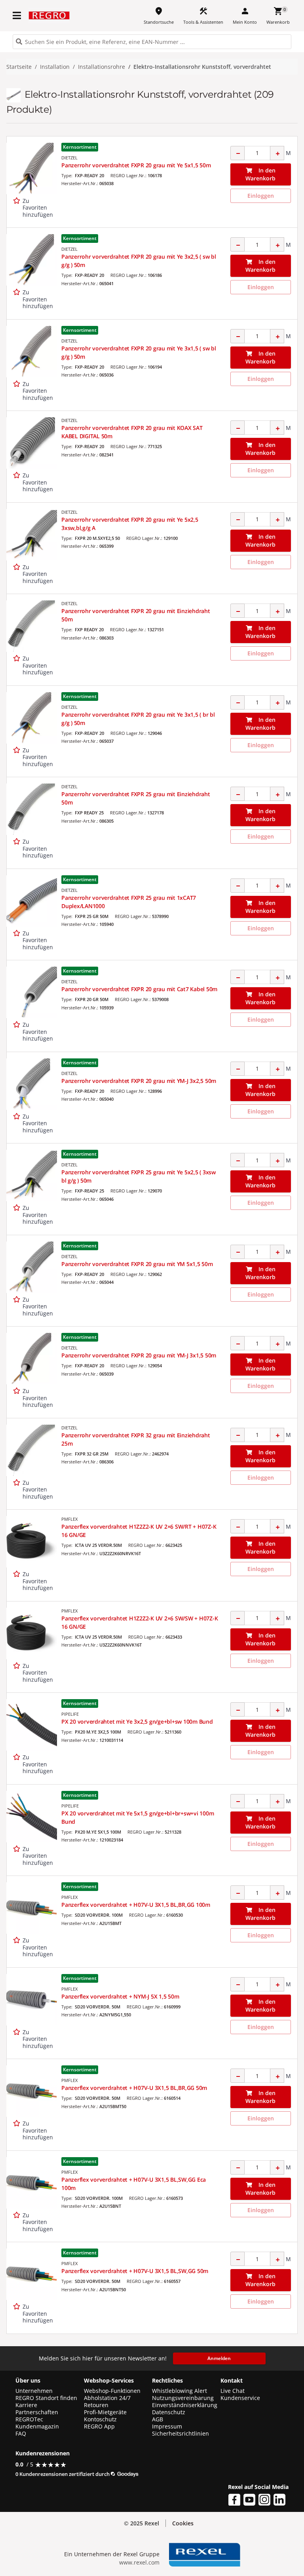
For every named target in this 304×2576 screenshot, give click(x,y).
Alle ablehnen (251, 2520)
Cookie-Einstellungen (251, 2552)
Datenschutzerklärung (158, 2562)
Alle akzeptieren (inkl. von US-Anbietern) (251, 2484)
